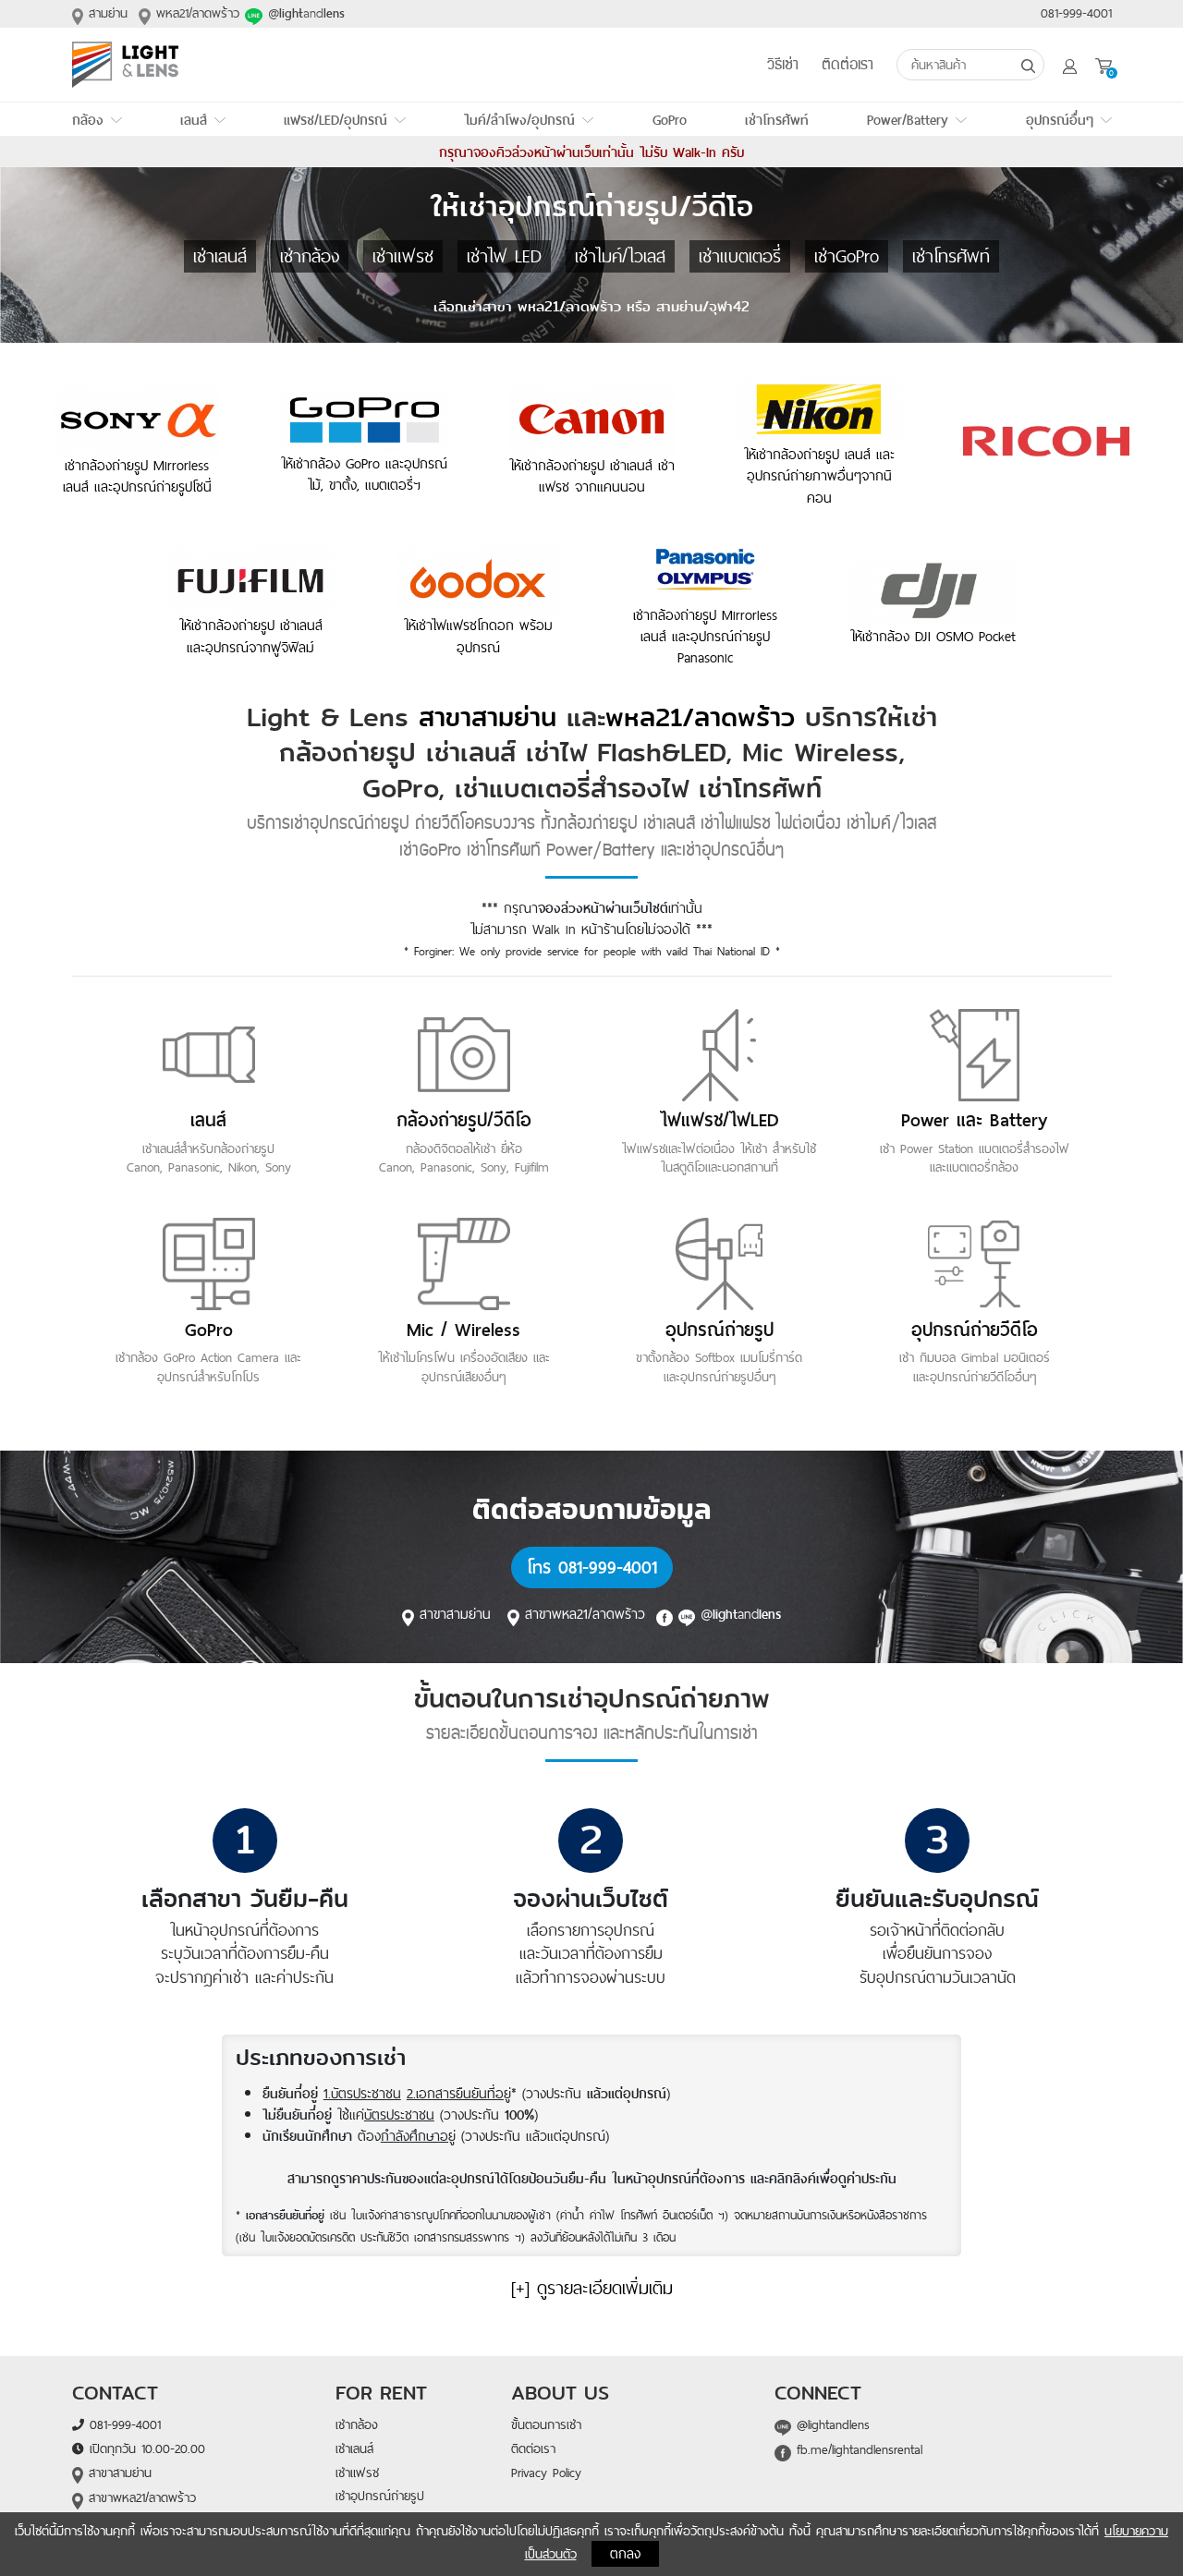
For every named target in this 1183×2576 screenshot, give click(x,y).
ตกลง (625, 2553)
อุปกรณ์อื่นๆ (1060, 120)
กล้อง (88, 120)
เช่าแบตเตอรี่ (740, 256)
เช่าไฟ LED (504, 256)
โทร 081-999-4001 (592, 1567)
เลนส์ (194, 120)
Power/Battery (908, 120)
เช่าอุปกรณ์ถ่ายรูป (380, 2496)
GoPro (670, 120)
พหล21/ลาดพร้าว (195, 13)
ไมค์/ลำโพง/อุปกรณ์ (519, 120)
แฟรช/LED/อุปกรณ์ (335, 120)
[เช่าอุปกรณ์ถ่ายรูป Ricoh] (1046, 441)
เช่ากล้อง (310, 256)
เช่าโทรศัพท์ (777, 120)
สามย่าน (105, 13)
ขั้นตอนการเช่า (546, 2424)
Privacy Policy (546, 2473)
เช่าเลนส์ (220, 256)
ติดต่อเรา (848, 65)
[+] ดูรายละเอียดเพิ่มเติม (592, 2288)
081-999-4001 (1076, 13)
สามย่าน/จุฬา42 (703, 306)
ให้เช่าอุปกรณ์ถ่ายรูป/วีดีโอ (592, 207)
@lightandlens (830, 2424)
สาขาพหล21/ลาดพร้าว (588, 1613)
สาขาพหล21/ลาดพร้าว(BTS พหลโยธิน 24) (134, 2508)
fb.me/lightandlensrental (857, 2449)
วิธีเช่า (783, 65)
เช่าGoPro (847, 256)
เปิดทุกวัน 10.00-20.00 (145, 2448)
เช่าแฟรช (403, 256)
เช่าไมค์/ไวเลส (620, 256)
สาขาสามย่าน (488, 717)
